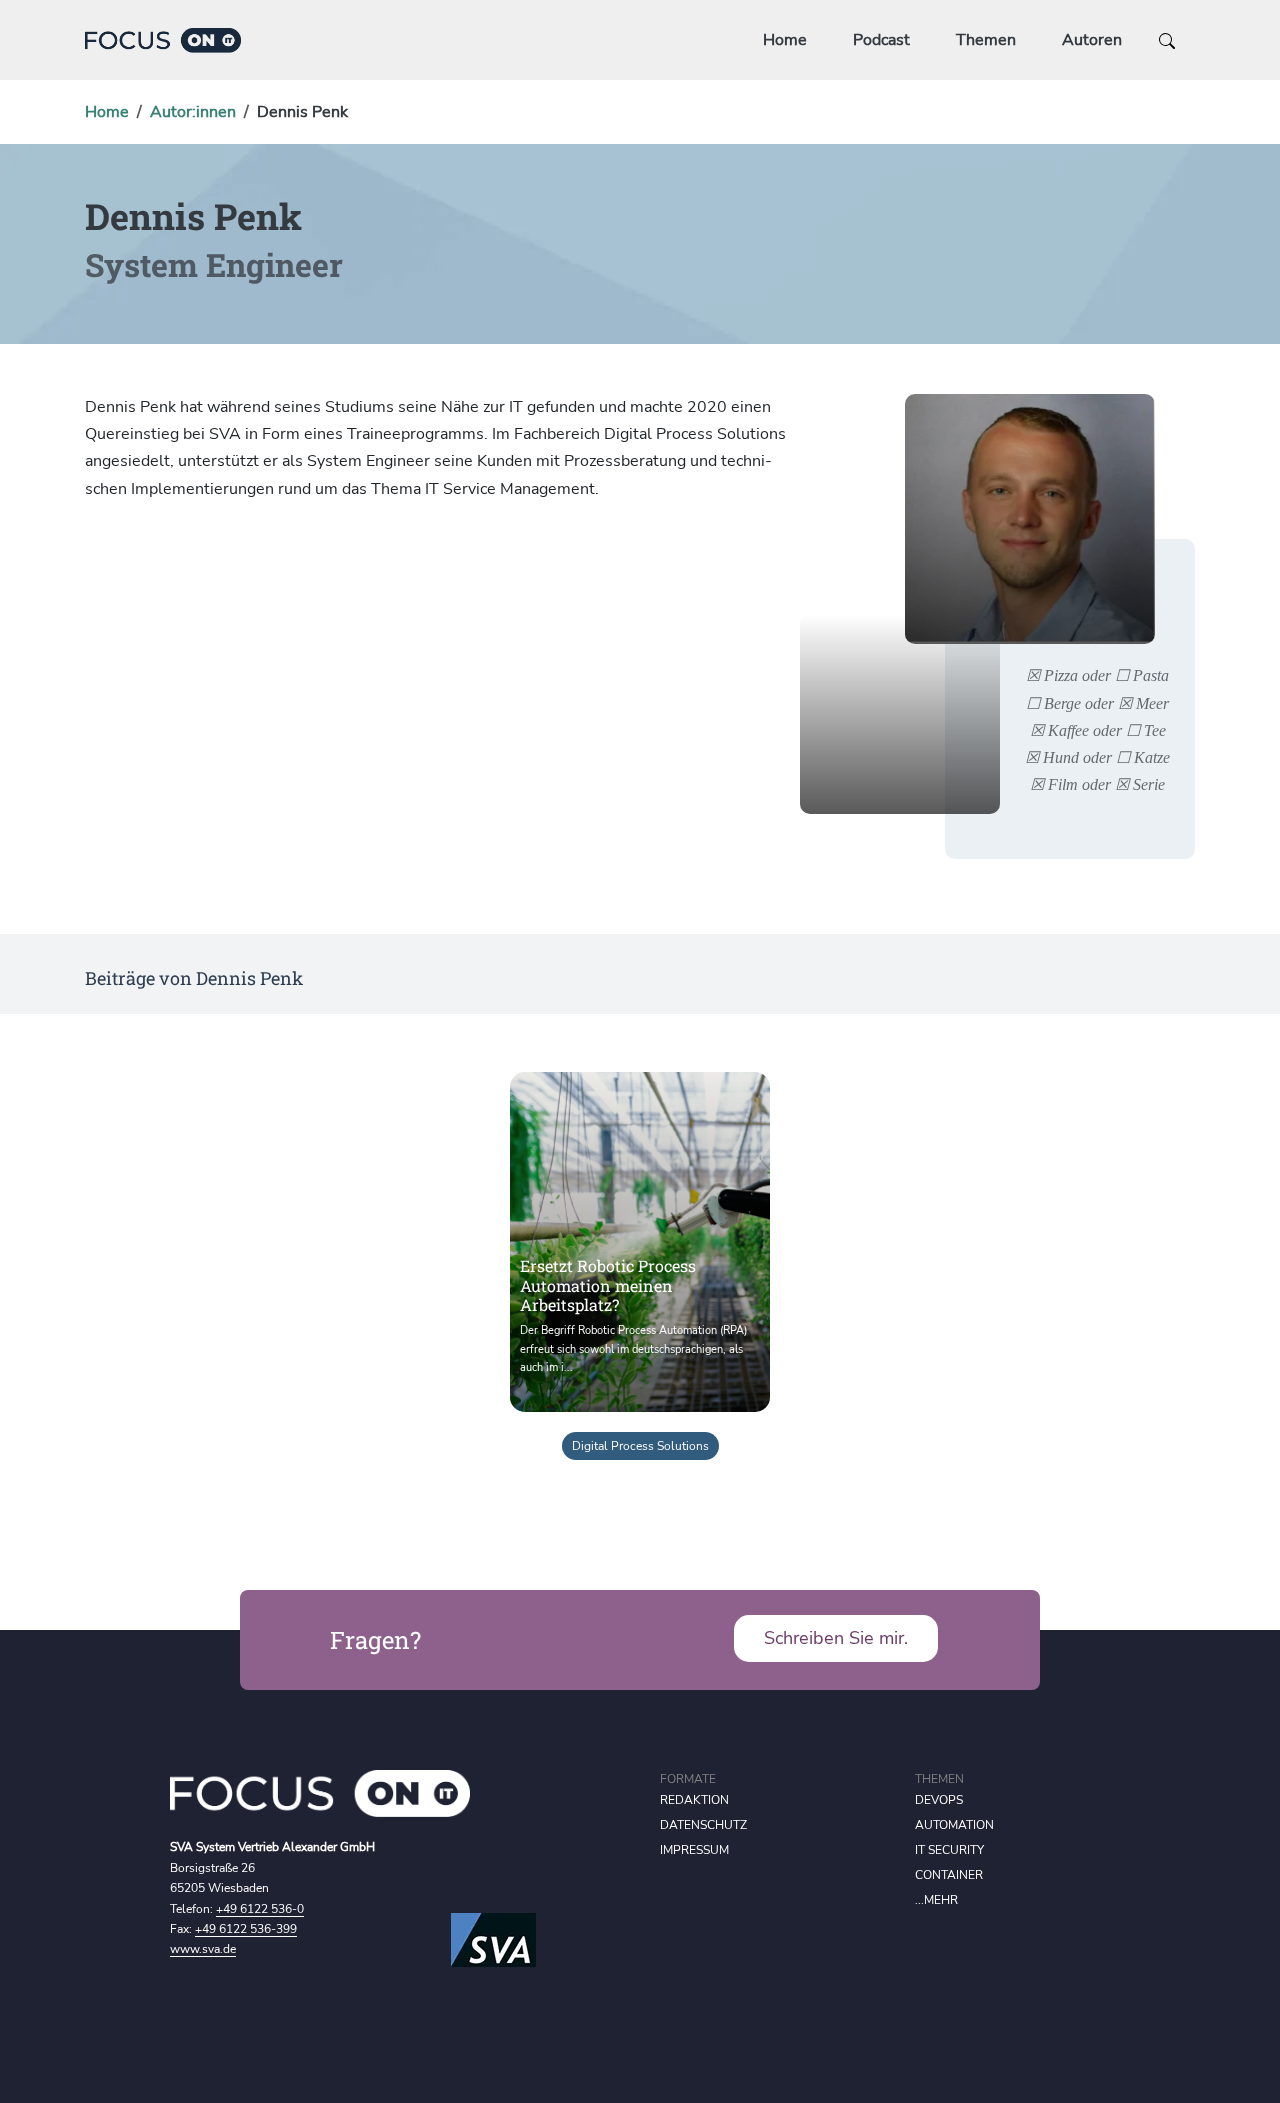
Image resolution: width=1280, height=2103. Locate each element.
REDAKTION (694, 1800)
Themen (986, 40)
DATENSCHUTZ (703, 1825)
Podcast (881, 40)
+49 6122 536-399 (246, 1929)
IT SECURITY (949, 1850)
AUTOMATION (954, 1825)
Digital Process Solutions (640, 1446)
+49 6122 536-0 (260, 1909)
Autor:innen (193, 112)
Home (785, 40)
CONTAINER (949, 1875)
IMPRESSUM (694, 1850)
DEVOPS (939, 1800)
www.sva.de (203, 1949)
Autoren (1092, 40)
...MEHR (936, 1900)
